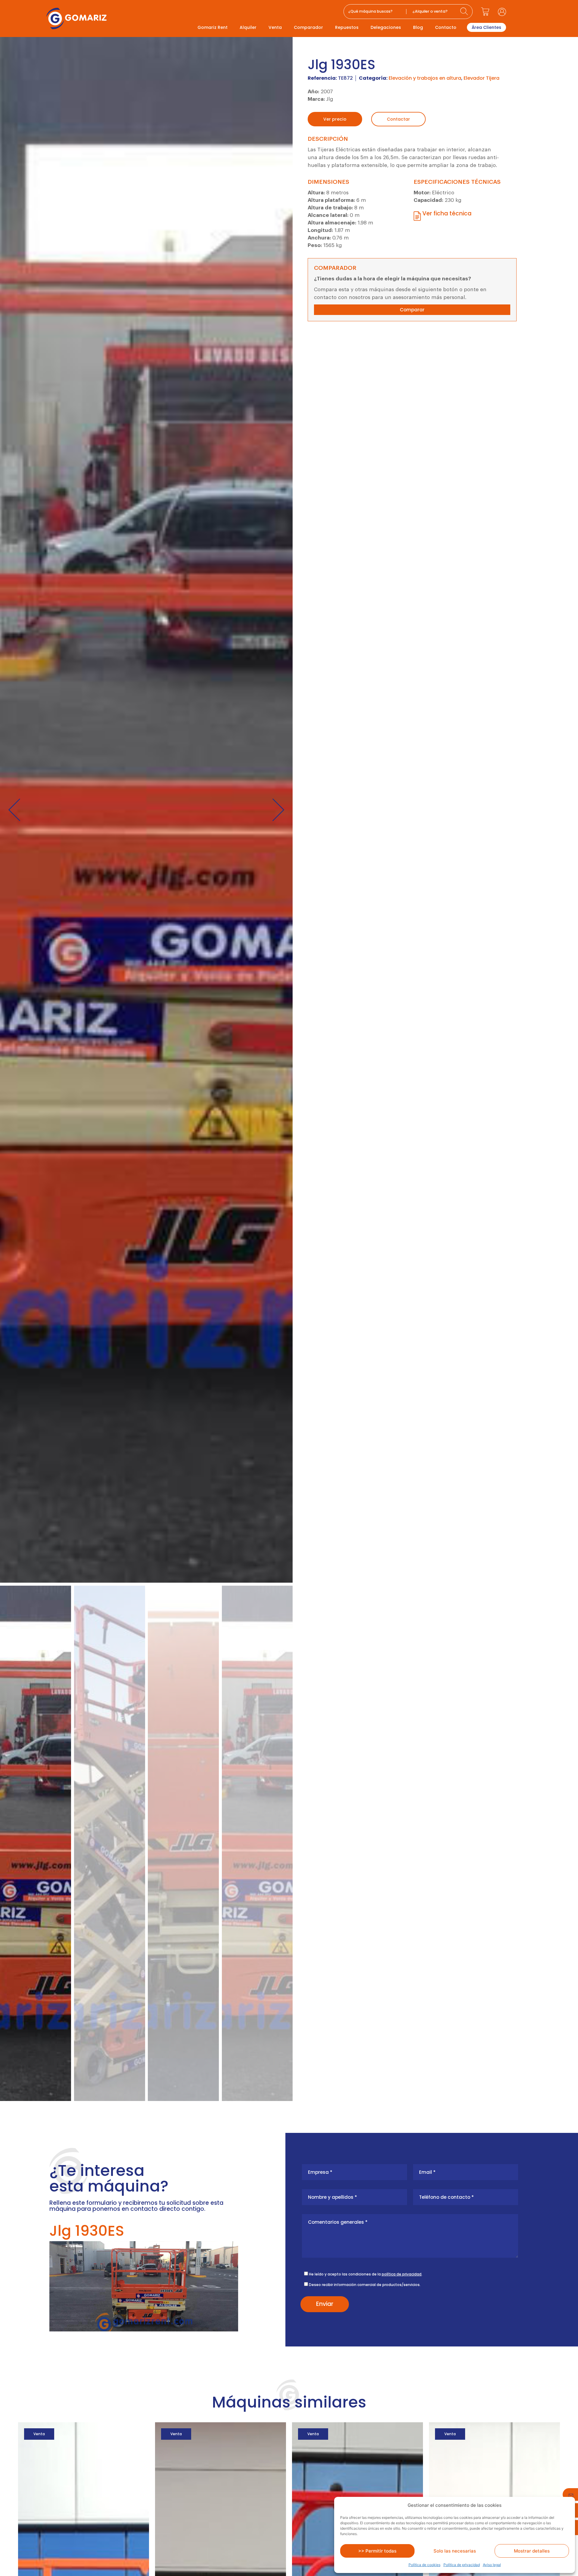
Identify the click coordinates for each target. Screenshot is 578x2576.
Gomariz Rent (213, 27)
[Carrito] (485, 12)
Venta (275, 27)
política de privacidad (402, 2274)
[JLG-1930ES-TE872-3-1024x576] (146, 810)
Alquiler (248, 27)
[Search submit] (465, 12)
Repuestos (347, 27)
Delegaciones (386, 27)
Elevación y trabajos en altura (425, 78)
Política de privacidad (462, 2565)
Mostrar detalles (532, 2551)
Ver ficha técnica (447, 213)
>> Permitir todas (377, 2551)
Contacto (446, 27)
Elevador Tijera (482, 78)
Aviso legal (492, 2565)
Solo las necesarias (455, 2551)
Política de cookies (424, 2565)
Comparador (308, 27)
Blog (418, 27)
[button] (14, 810)
